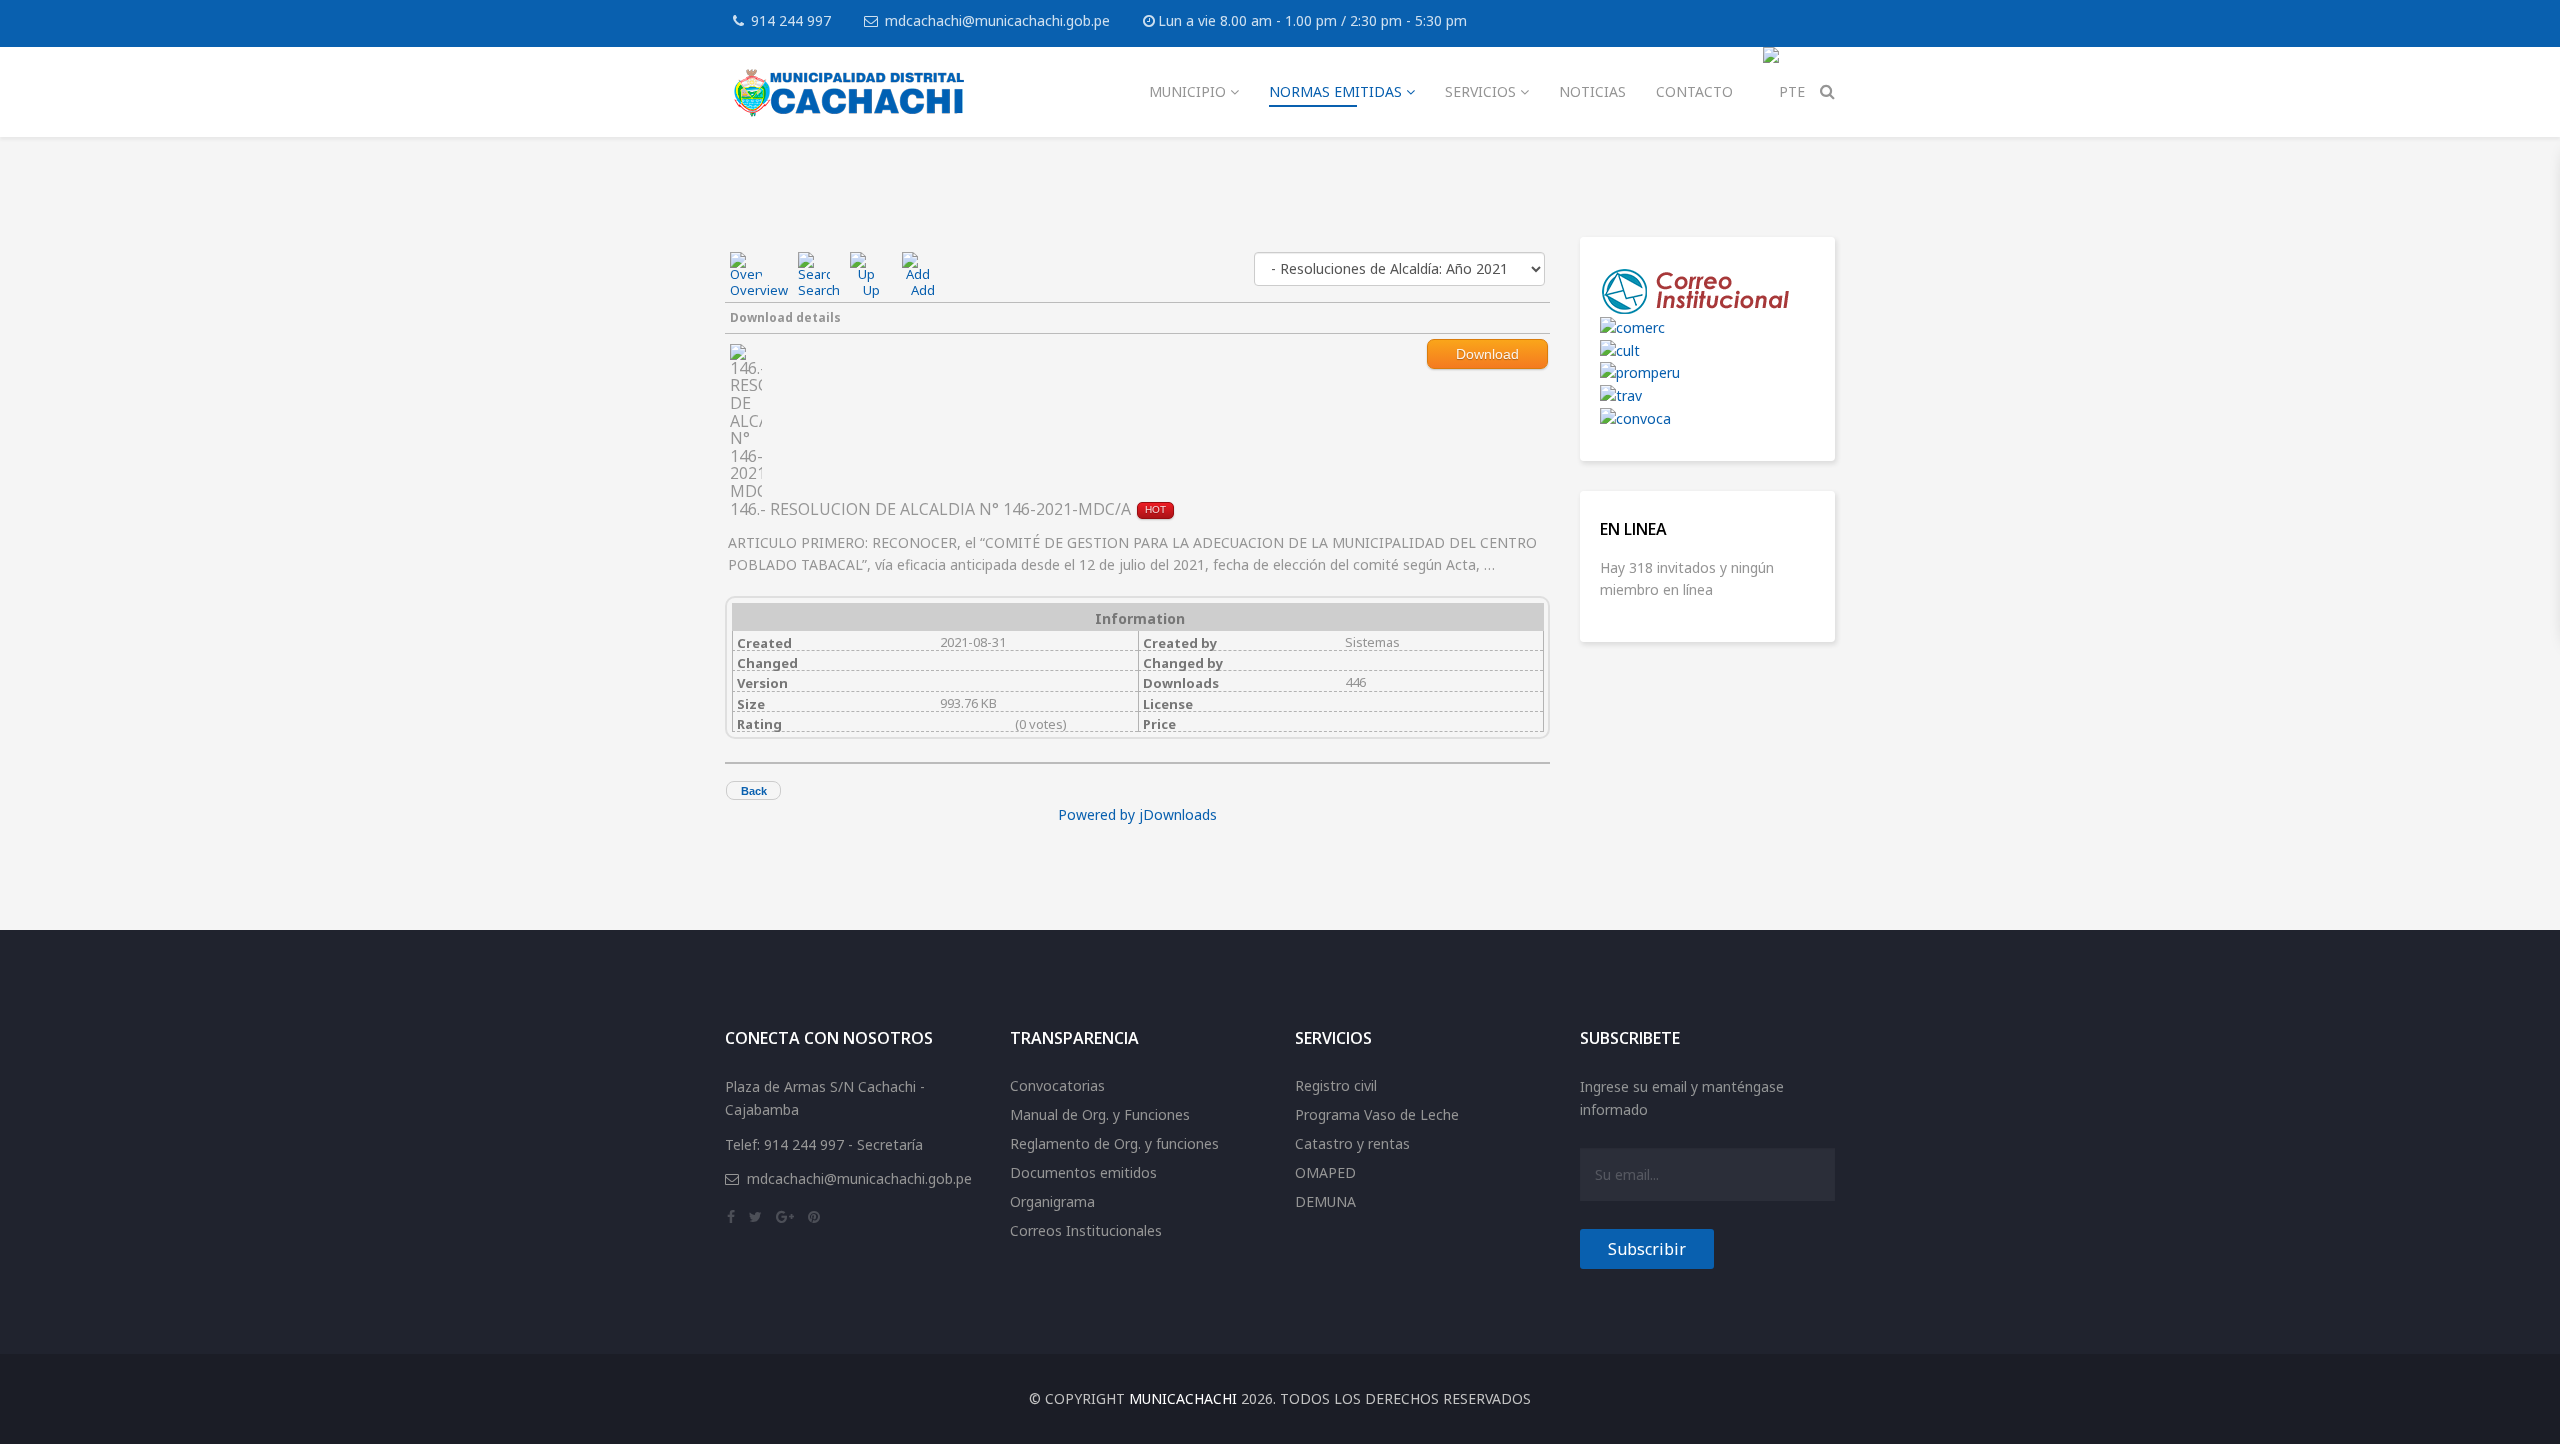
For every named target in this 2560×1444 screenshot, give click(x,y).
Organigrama (1052, 1201)
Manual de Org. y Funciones (1100, 1114)
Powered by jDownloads (1137, 814)
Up (871, 290)
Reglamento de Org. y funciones (1114, 1143)
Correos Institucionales (1086, 1230)
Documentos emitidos (1083, 1172)
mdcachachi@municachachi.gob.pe (997, 20)
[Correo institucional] (1707, 292)
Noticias (1592, 91)
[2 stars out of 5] (954, 724)
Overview (759, 290)
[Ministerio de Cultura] (1707, 351)
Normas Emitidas (1335, 91)
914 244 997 (791, 20)
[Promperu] (1707, 373)
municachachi (1183, 1398)
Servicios (1480, 91)
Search (819, 290)
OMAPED (1325, 1172)
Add (923, 290)
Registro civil (1336, 1085)
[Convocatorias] (1707, 419)
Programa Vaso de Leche (1377, 1114)
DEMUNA (1325, 1201)
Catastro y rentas (1352, 1143)
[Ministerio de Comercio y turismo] (1707, 328)
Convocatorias (1057, 1085)
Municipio (1187, 91)
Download (1487, 354)
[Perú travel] (1707, 396)
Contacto (1694, 91)
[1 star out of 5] (947, 724)
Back (754, 791)
